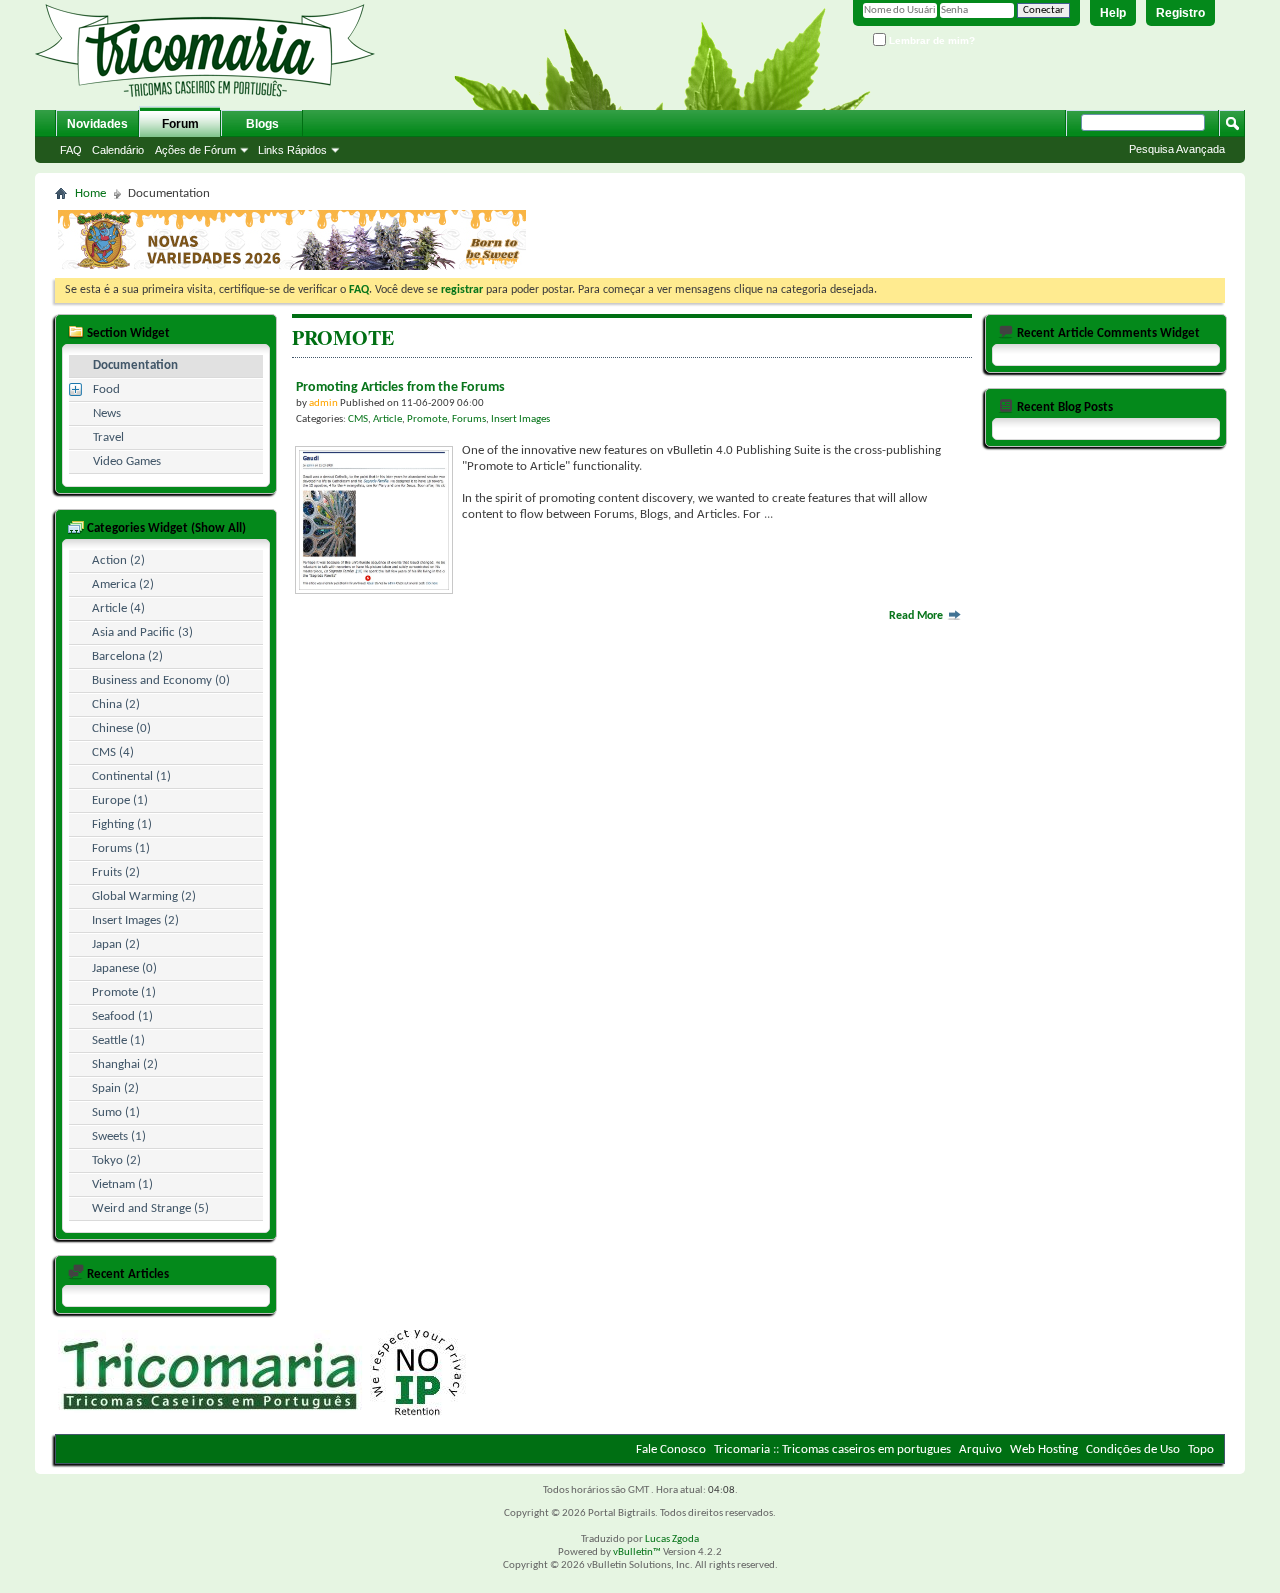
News (107, 413)
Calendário (118, 150)
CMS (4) (113, 752)
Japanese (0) (124, 968)
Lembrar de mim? (930, 40)
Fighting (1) (122, 824)
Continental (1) (131, 776)
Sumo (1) (116, 1112)
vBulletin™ (637, 1552)
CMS (358, 419)
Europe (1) (120, 800)
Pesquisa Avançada (1177, 149)
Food (106, 389)
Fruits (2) (116, 872)
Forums (469, 419)
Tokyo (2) (116, 1160)
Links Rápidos (292, 150)
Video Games (127, 461)
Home (90, 193)
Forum (180, 124)
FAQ (71, 150)
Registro (1180, 13)
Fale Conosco (671, 1449)
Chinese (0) (121, 728)
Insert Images (520, 419)
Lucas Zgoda (672, 1539)
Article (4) (118, 608)
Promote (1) (124, 992)
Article (387, 419)
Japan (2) (116, 944)
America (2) (123, 584)
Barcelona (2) (127, 656)
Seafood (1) (122, 1016)
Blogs (262, 124)
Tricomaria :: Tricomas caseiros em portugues (832, 1449)
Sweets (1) (119, 1136)
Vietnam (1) (122, 1184)
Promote (427, 419)
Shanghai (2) (125, 1064)
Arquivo (980, 1449)
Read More (917, 616)
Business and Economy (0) (161, 680)
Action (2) (118, 560)
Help (1113, 13)
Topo (1201, 1449)
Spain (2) (115, 1088)
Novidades (97, 124)
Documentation (135, 365)
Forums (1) (121, 848)
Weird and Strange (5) (150, 1208)
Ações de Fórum (195, 150)
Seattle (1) (118, 1040)
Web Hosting (1044, 1449)
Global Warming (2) (144, 896)
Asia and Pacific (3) (142, 632)
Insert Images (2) (135, 920)
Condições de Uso (1133, 1449)
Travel (108, 437)
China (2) (116, 704)
